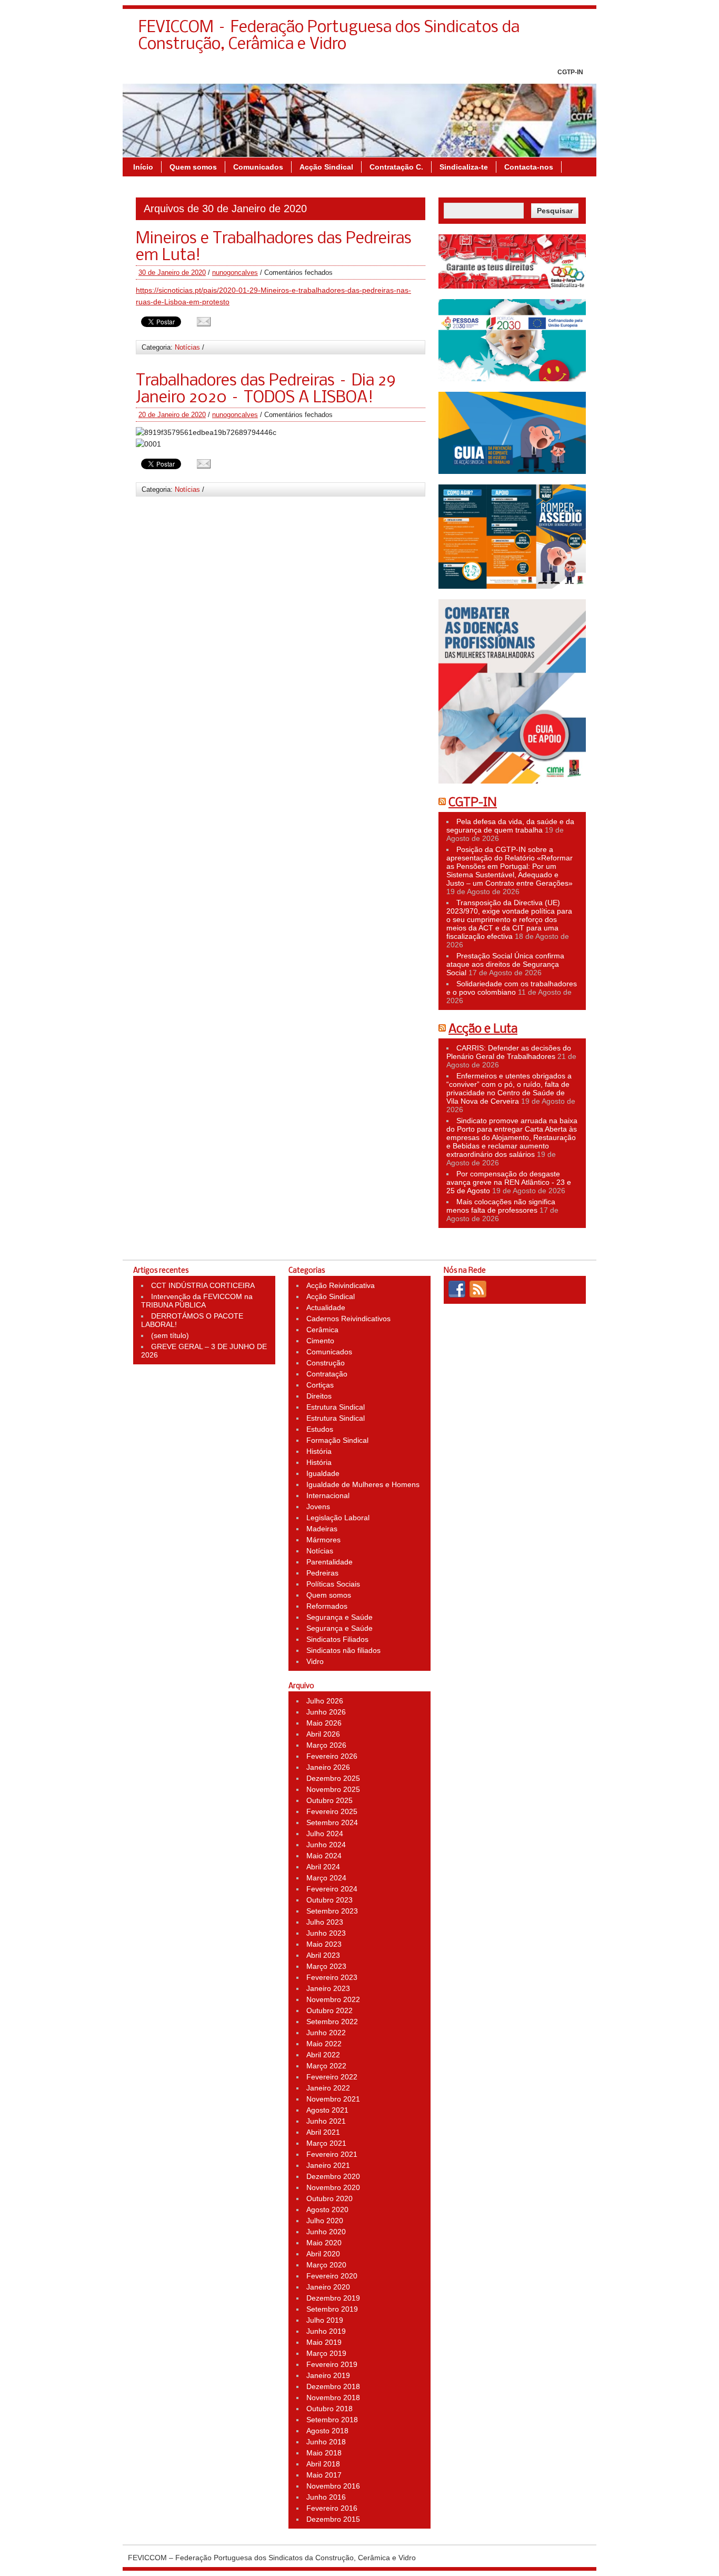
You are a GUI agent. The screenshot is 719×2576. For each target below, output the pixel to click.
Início (143, 167)
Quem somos (193, 167)
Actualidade (326, 1307)
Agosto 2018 (327, 2431)
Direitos (319, 1396)
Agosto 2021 (327, 2110)
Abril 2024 (323, 1867)
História (319, 1451)
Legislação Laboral (338, 1518)
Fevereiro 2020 (332, 2276)
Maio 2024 (324, 1856)
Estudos (320, 1429)
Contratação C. (396, 167)
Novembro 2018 (333, 2397)
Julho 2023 (325, 1922)
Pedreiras (322, 1573)
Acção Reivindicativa (341, 1285)
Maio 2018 (324, 2453)
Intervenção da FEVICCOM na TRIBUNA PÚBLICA (197, 1301)
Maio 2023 (324, 1944)
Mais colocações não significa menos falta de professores (501, 1206)
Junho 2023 (326, 1933)
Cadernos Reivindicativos (348, 1319)
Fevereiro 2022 (332, 2077)
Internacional (328, 1495)
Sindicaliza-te (464, 167)
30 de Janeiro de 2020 (172, 273)
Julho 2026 (325, 1701)
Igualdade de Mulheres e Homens (363, 1484)
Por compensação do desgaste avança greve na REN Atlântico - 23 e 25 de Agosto (509, 1182)
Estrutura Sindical (336, 1407)
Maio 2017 (324, 2475)
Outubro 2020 (329, 2198)
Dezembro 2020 (333, 2176)
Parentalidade (329, 1562)
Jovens (318, 1507)
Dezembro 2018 (333, 2386)
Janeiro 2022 (328, 2088)
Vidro (315, 1661)
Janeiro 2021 (328, 2165)
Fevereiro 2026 (332, 1756)
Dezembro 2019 (333, 2298)
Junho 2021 (326, 2121)
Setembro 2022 (332, 2022)
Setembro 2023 (332, 1911)
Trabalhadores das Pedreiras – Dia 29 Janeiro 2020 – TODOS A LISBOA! (266, 390)
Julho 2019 (325, 2320)
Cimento (320, 1341)
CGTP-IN (570, 72)
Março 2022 (326, 2066)
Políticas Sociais (333, 1584)
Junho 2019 (326, 2331)
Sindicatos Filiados (337, 1639)
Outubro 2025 (329, 1800)
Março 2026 (326, 1745)
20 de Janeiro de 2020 (172, 415)
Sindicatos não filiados (343, 1650)
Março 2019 (326, 2353)
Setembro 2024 (332, 1822)
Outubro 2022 (329, 2010)
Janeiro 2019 (328, 2375)
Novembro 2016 (333, 2486)
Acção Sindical (326, 167)
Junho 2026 (326, 1712)
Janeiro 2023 (328, 1988)
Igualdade (323, 1473)
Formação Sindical (337, 1440)
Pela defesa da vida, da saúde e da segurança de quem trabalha (510, 826)
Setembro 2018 (332, 2420)
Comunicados (258, 167)
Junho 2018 (326, 2442)
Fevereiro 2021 (332, 2154)
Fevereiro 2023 (332, 1977)
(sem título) (170, 1335)
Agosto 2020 (327, 2210)
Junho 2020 (326, 2232)
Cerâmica (322, 1330)
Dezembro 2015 (333, 2519)
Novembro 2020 (333, 2187)
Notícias (187, 347)
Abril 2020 (323, 2254)
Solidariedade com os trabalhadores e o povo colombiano (512, 988)
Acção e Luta (483, 1029)
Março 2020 (326, 2265)
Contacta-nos (529, 167)
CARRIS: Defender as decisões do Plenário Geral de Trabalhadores (509, 1052)
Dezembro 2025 (333, 1778)
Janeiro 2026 (328, 1767)
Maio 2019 (324, 2342)
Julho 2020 (325, 2221)
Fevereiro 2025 (332, 1811)
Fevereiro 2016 (332, 2508)
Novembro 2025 (333, 1789)
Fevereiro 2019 (332, 2364)
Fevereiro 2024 (332, 1889)
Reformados (327, 1606)
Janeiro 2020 (328, 2287)
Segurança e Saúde (339, 1617)
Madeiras (322, 1529)
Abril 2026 (323, 1734)
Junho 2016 (326, 2497)
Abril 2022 (323, 2055)
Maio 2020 (324, 2243)
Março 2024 (326, 1878)
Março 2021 (326, 2143)
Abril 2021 (323, 2132)
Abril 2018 (323, 2464)
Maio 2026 (324, 1723)
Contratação (327, 1374)
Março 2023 (326, 1966)
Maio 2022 (324, 2044)
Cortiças (320, 1385)
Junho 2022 (326, 2033)
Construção (326, 1363)
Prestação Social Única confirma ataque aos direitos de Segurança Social (505, 964)
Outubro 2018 (329, 2409)
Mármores (323, 1540)
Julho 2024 (325, 1834)
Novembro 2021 (333, 2099)
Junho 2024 (326, 1845)
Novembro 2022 (333, 1999)
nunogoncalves (235, 273)
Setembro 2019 (332, 2309)
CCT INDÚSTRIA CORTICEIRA (203, 1285)
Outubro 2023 (329, 1900)
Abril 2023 (323, 1955)
